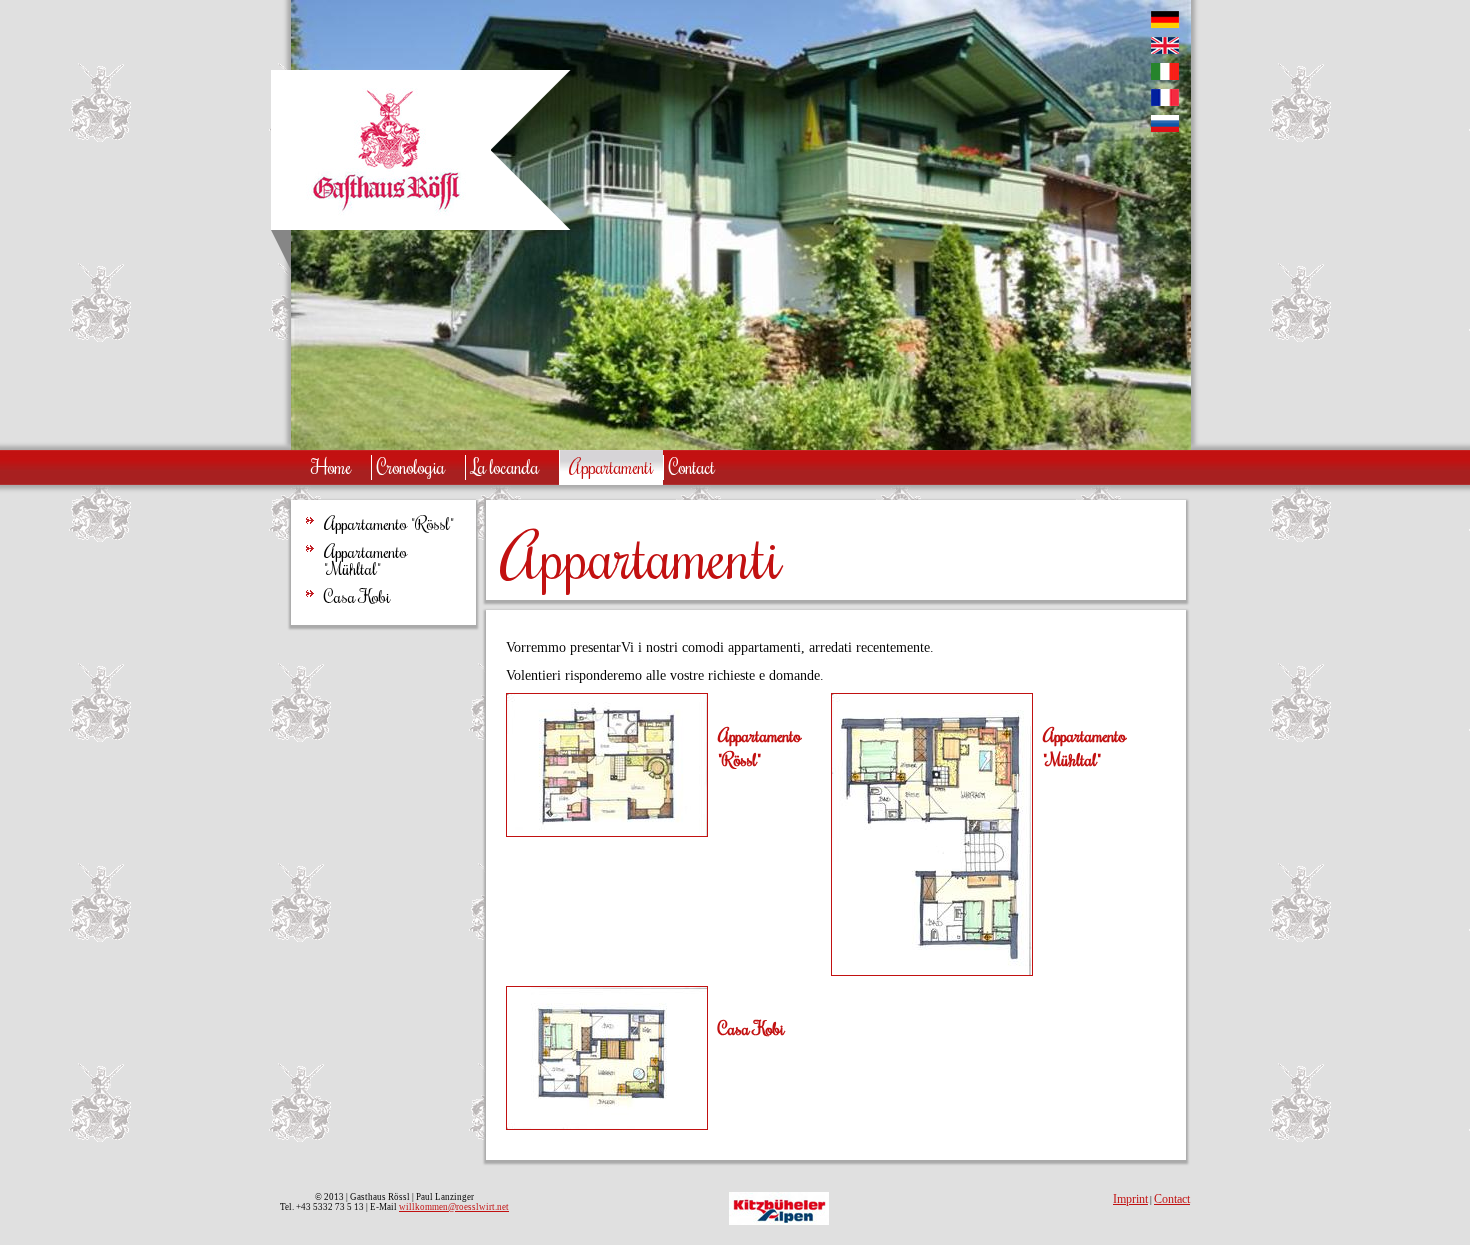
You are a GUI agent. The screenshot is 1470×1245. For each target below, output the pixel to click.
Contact (1172, 1199)
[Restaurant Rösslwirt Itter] (386, 215)
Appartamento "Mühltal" (365, 560)
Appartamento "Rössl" (389, 524)
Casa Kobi (357, 597)
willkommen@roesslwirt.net (454, 1207)
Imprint (1130, 1199)
